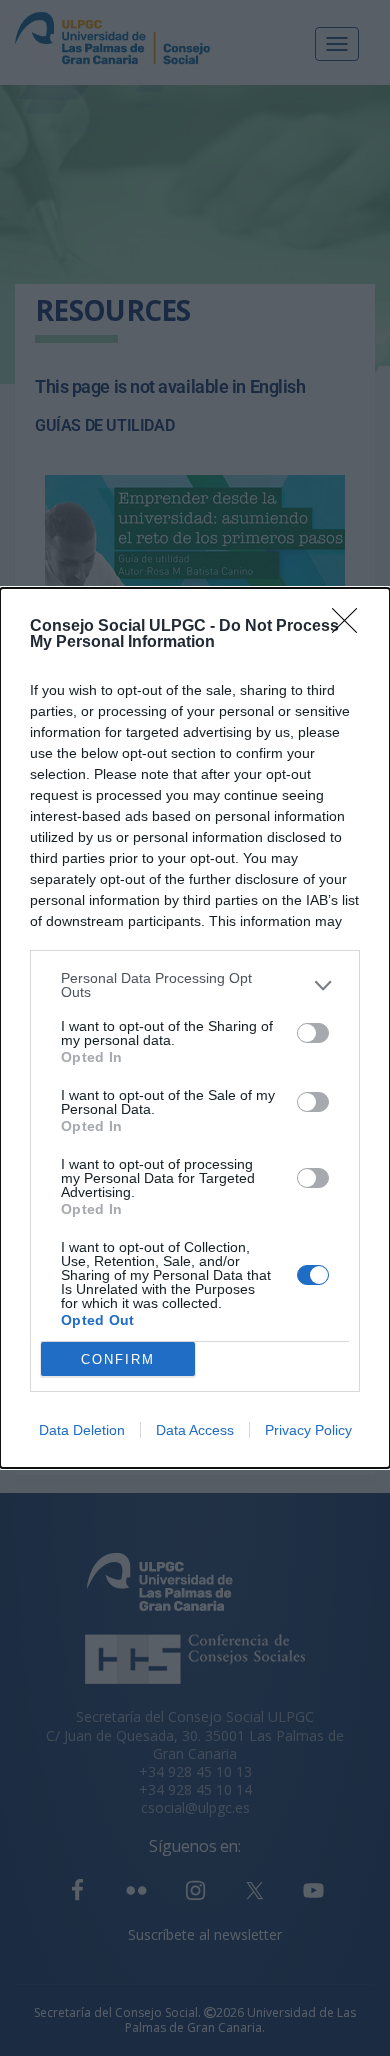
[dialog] (195, 1028)
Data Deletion (82, 1430)
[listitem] (195, 985)
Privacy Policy (308, 1430)
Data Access (195, 1430)
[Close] (351, 627)
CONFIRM (118, 1359)
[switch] (313, 1033)
